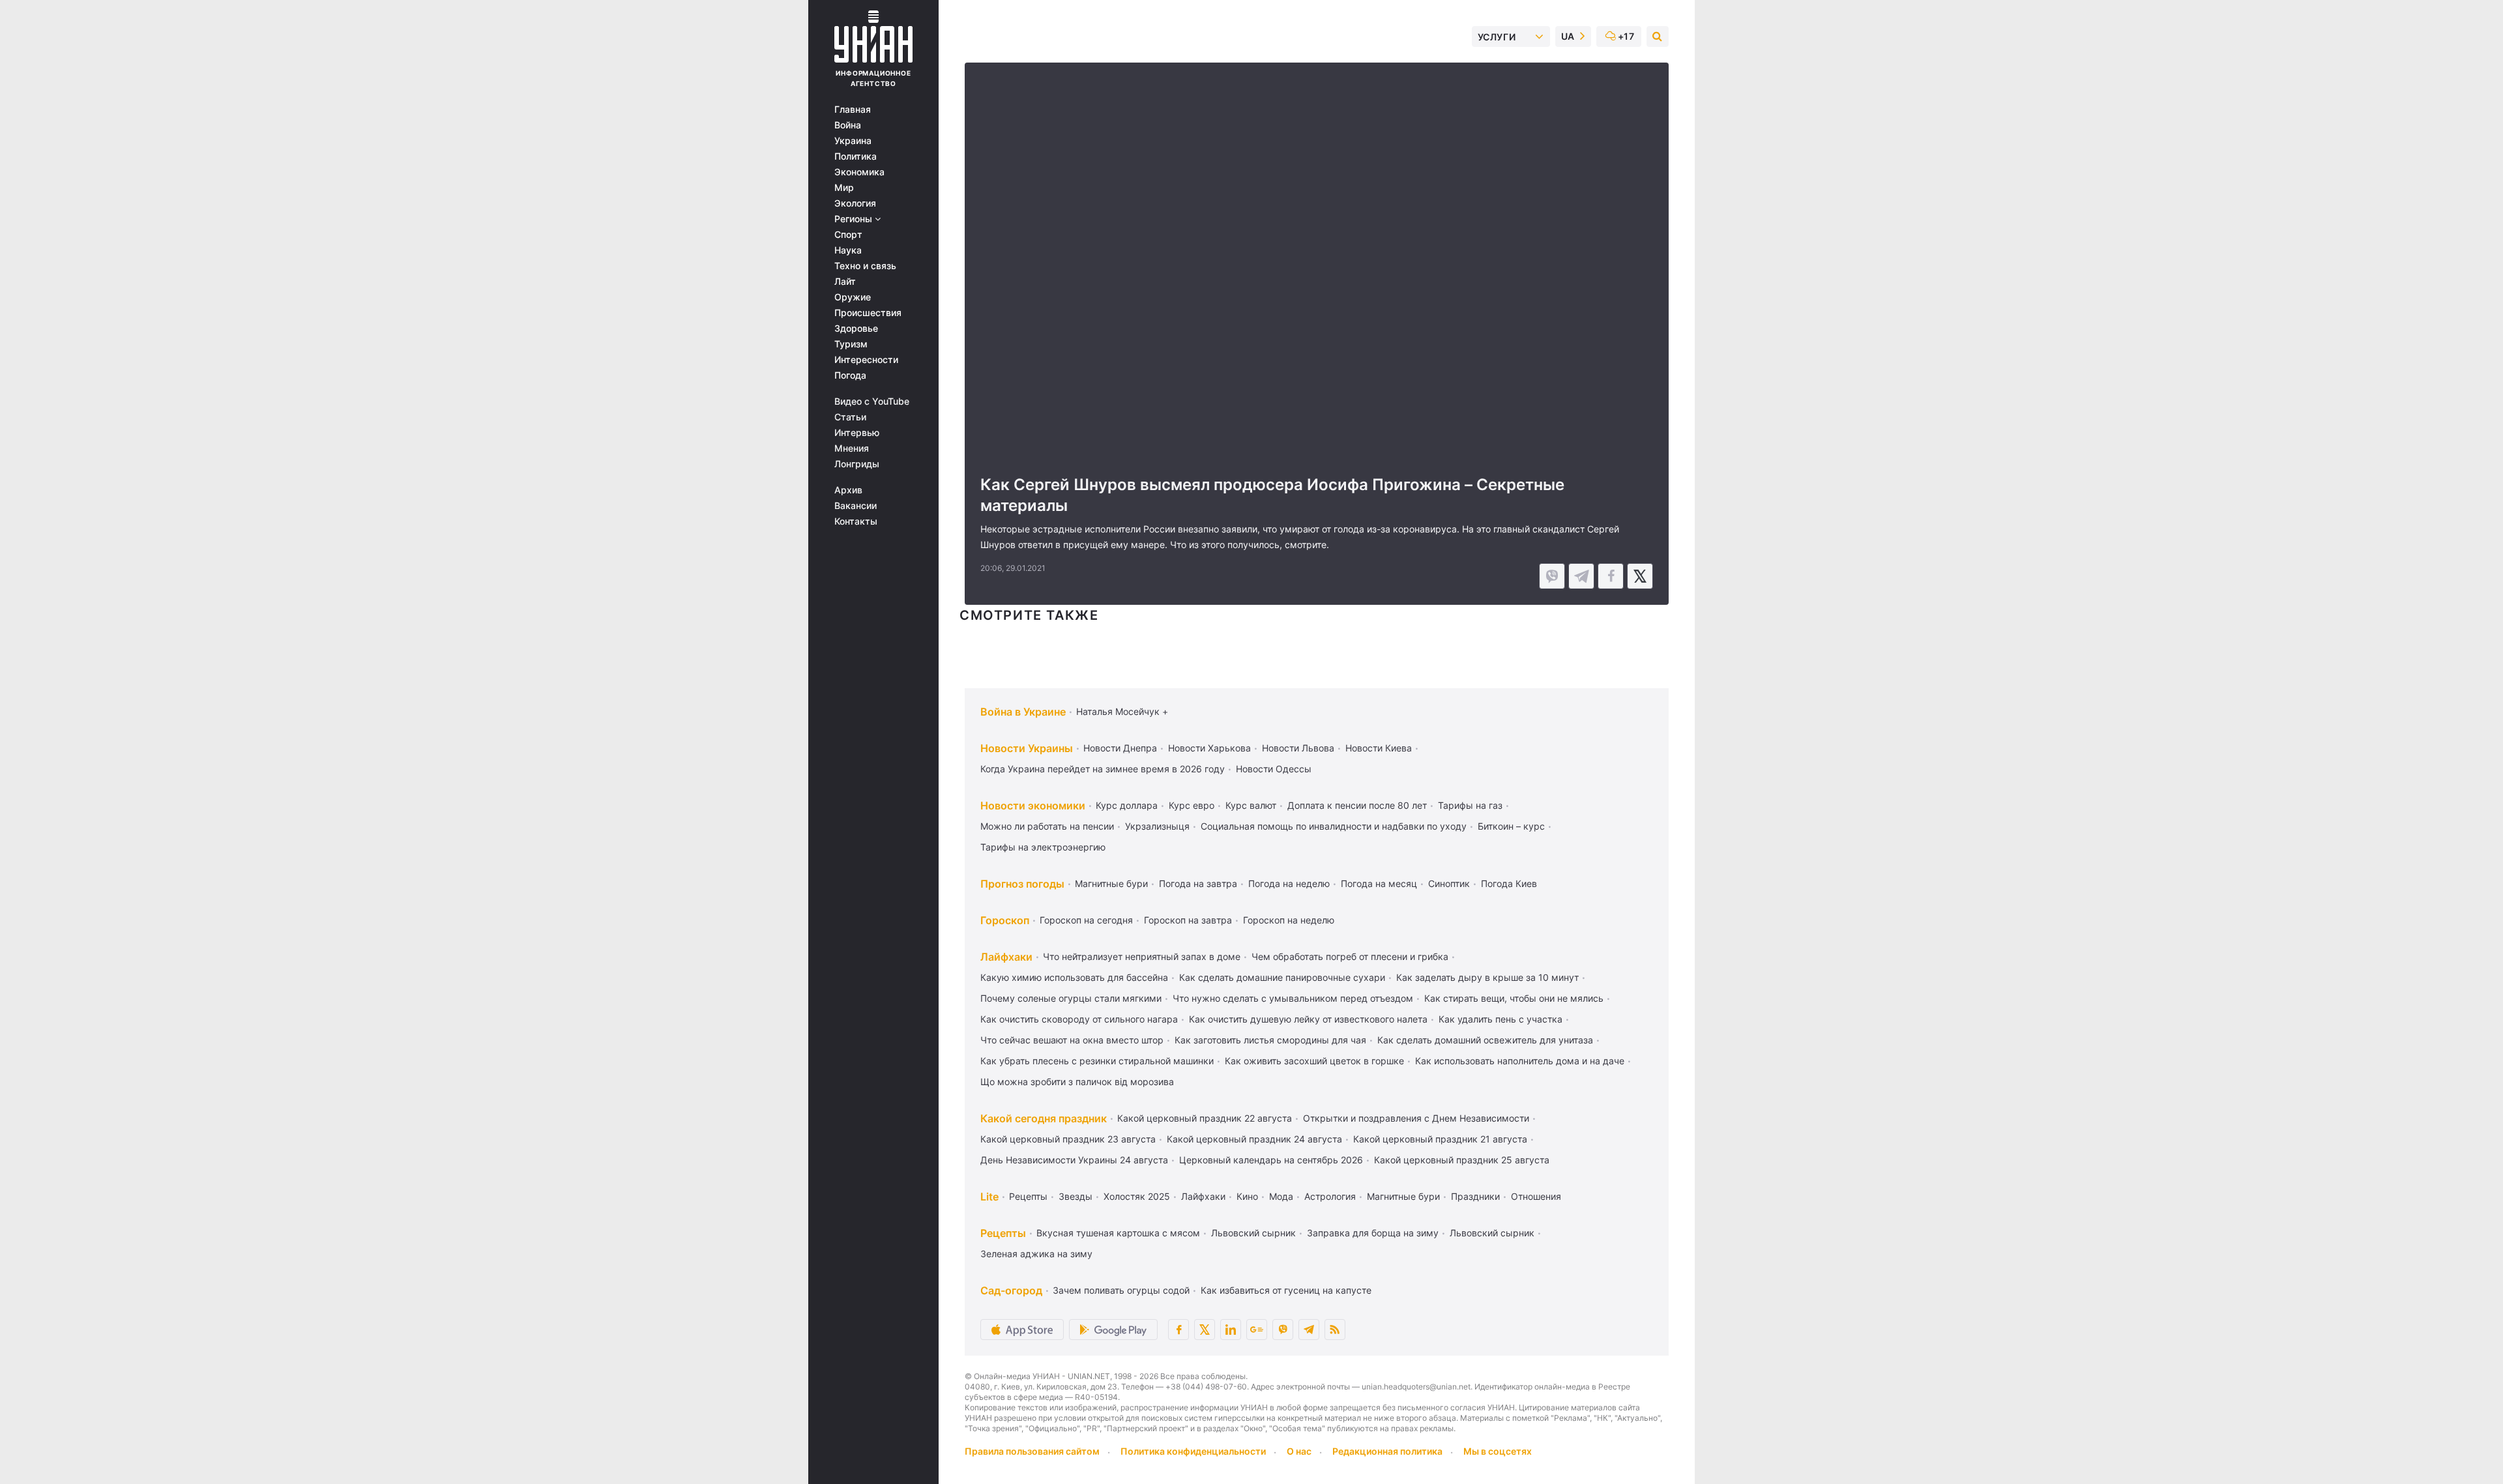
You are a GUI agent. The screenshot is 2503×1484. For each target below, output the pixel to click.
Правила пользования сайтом (1032, 1451)
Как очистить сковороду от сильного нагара (1079, 1019)
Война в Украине (1023, 712)
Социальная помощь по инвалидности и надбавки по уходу (1334, 826)
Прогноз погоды (1022, 884)
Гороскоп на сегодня (1086, 920)
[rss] (1335, 1330)
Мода (1281, 1196)
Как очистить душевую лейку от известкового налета (1308, 1019)
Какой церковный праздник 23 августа (1068, 1139)
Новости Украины (1027, 748)
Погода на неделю (1289, 883)
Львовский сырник (1253, 1233)
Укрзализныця (1157, 826)
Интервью (857, 433)
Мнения (852, 448)
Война (848, 125)
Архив (848, 490)
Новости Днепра (1120, 748)
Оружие (853, 297)
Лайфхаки (1006, 957)
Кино (1247, 1196)
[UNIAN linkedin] (1231, 1330)
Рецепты (1028, 1196)
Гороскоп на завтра (1188, 920)
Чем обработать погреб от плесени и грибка (1350, 956)
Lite (989, 1197)
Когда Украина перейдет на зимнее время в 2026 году (1103, 769)
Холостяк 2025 (1137, 1196)
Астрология (1330, 1196)
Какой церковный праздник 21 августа (1440, 1139)
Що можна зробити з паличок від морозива (1077, 1082)
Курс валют (1251, 805)
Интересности (866, 360)
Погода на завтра (1198, 883)
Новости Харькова (1209, 748)
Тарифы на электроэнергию (1043, 847)
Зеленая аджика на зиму (1036, 1254)
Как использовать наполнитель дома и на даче (1520, 1061)
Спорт (848, 235)
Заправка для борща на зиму (1373, 1233)
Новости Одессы (1274, 769)
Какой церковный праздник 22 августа (1205, 1118)
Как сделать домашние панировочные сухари (1282, 977)
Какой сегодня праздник (1044, 1118)
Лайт (845, 282)
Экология (855, 203)
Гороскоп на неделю (1289, 920)
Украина (853, 141)
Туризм (851, 344)
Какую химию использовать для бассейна (1074, 977)
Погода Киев (1509, 883)
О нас (1299, 1451)
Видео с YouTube (872, 401)
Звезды (1076, 1196)
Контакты (856, 521)
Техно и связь (865, 266)
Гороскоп (1005, 920)
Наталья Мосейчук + (1122, 711)
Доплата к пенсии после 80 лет (1357, 805)
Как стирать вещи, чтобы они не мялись (1514, 998)
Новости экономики (1033, 806)
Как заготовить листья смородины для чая (1270, 1040)
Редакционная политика (1387, 1451)
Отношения (1536, 1196)
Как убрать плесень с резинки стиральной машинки (1097, 1061)
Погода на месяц (1379, 883)
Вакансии (856, 506)
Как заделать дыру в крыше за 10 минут (1487, 977)
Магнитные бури (1111, 883)
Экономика (859, 172)
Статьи (850, 417)
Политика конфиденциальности (1193, 1451)
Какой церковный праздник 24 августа (1254, 1139)
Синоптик (1449, 883)
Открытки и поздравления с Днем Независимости (1416, 1118)
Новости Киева (1379, 748)
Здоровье (856, 328)
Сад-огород (1011, 1290)
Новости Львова (1298, 748)
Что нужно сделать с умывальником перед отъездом (1293, 998)
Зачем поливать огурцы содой (1121, 1290)
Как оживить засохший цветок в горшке (1314, 1061)
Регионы (855, 219)
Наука (848, 250)
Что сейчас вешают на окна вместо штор (1072, 1040)
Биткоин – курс (1511, 826)
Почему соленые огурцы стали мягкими (1071, 998)
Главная (853, 109)
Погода (850, 375)
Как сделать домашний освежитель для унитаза (1485, 1040)
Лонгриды (857, 464)
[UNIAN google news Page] (1257, 1330)
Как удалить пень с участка (1500, 1019)
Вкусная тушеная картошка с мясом (1118, 1233)
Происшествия (868, 313)
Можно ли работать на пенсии (1047, 826)
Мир (844, 188)
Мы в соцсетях (1498, 1451)
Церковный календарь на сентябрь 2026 (1271, 1160)
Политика (856, 156)
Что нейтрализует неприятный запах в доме (1142, 956)
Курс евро (1192, 805)
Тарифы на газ (1470, 805)
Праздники (1475, 1196)
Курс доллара (1127, 805)
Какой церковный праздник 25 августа (1462, 1160)
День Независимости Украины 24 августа (1074, 1160)
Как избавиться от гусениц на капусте (1286, 1290)
